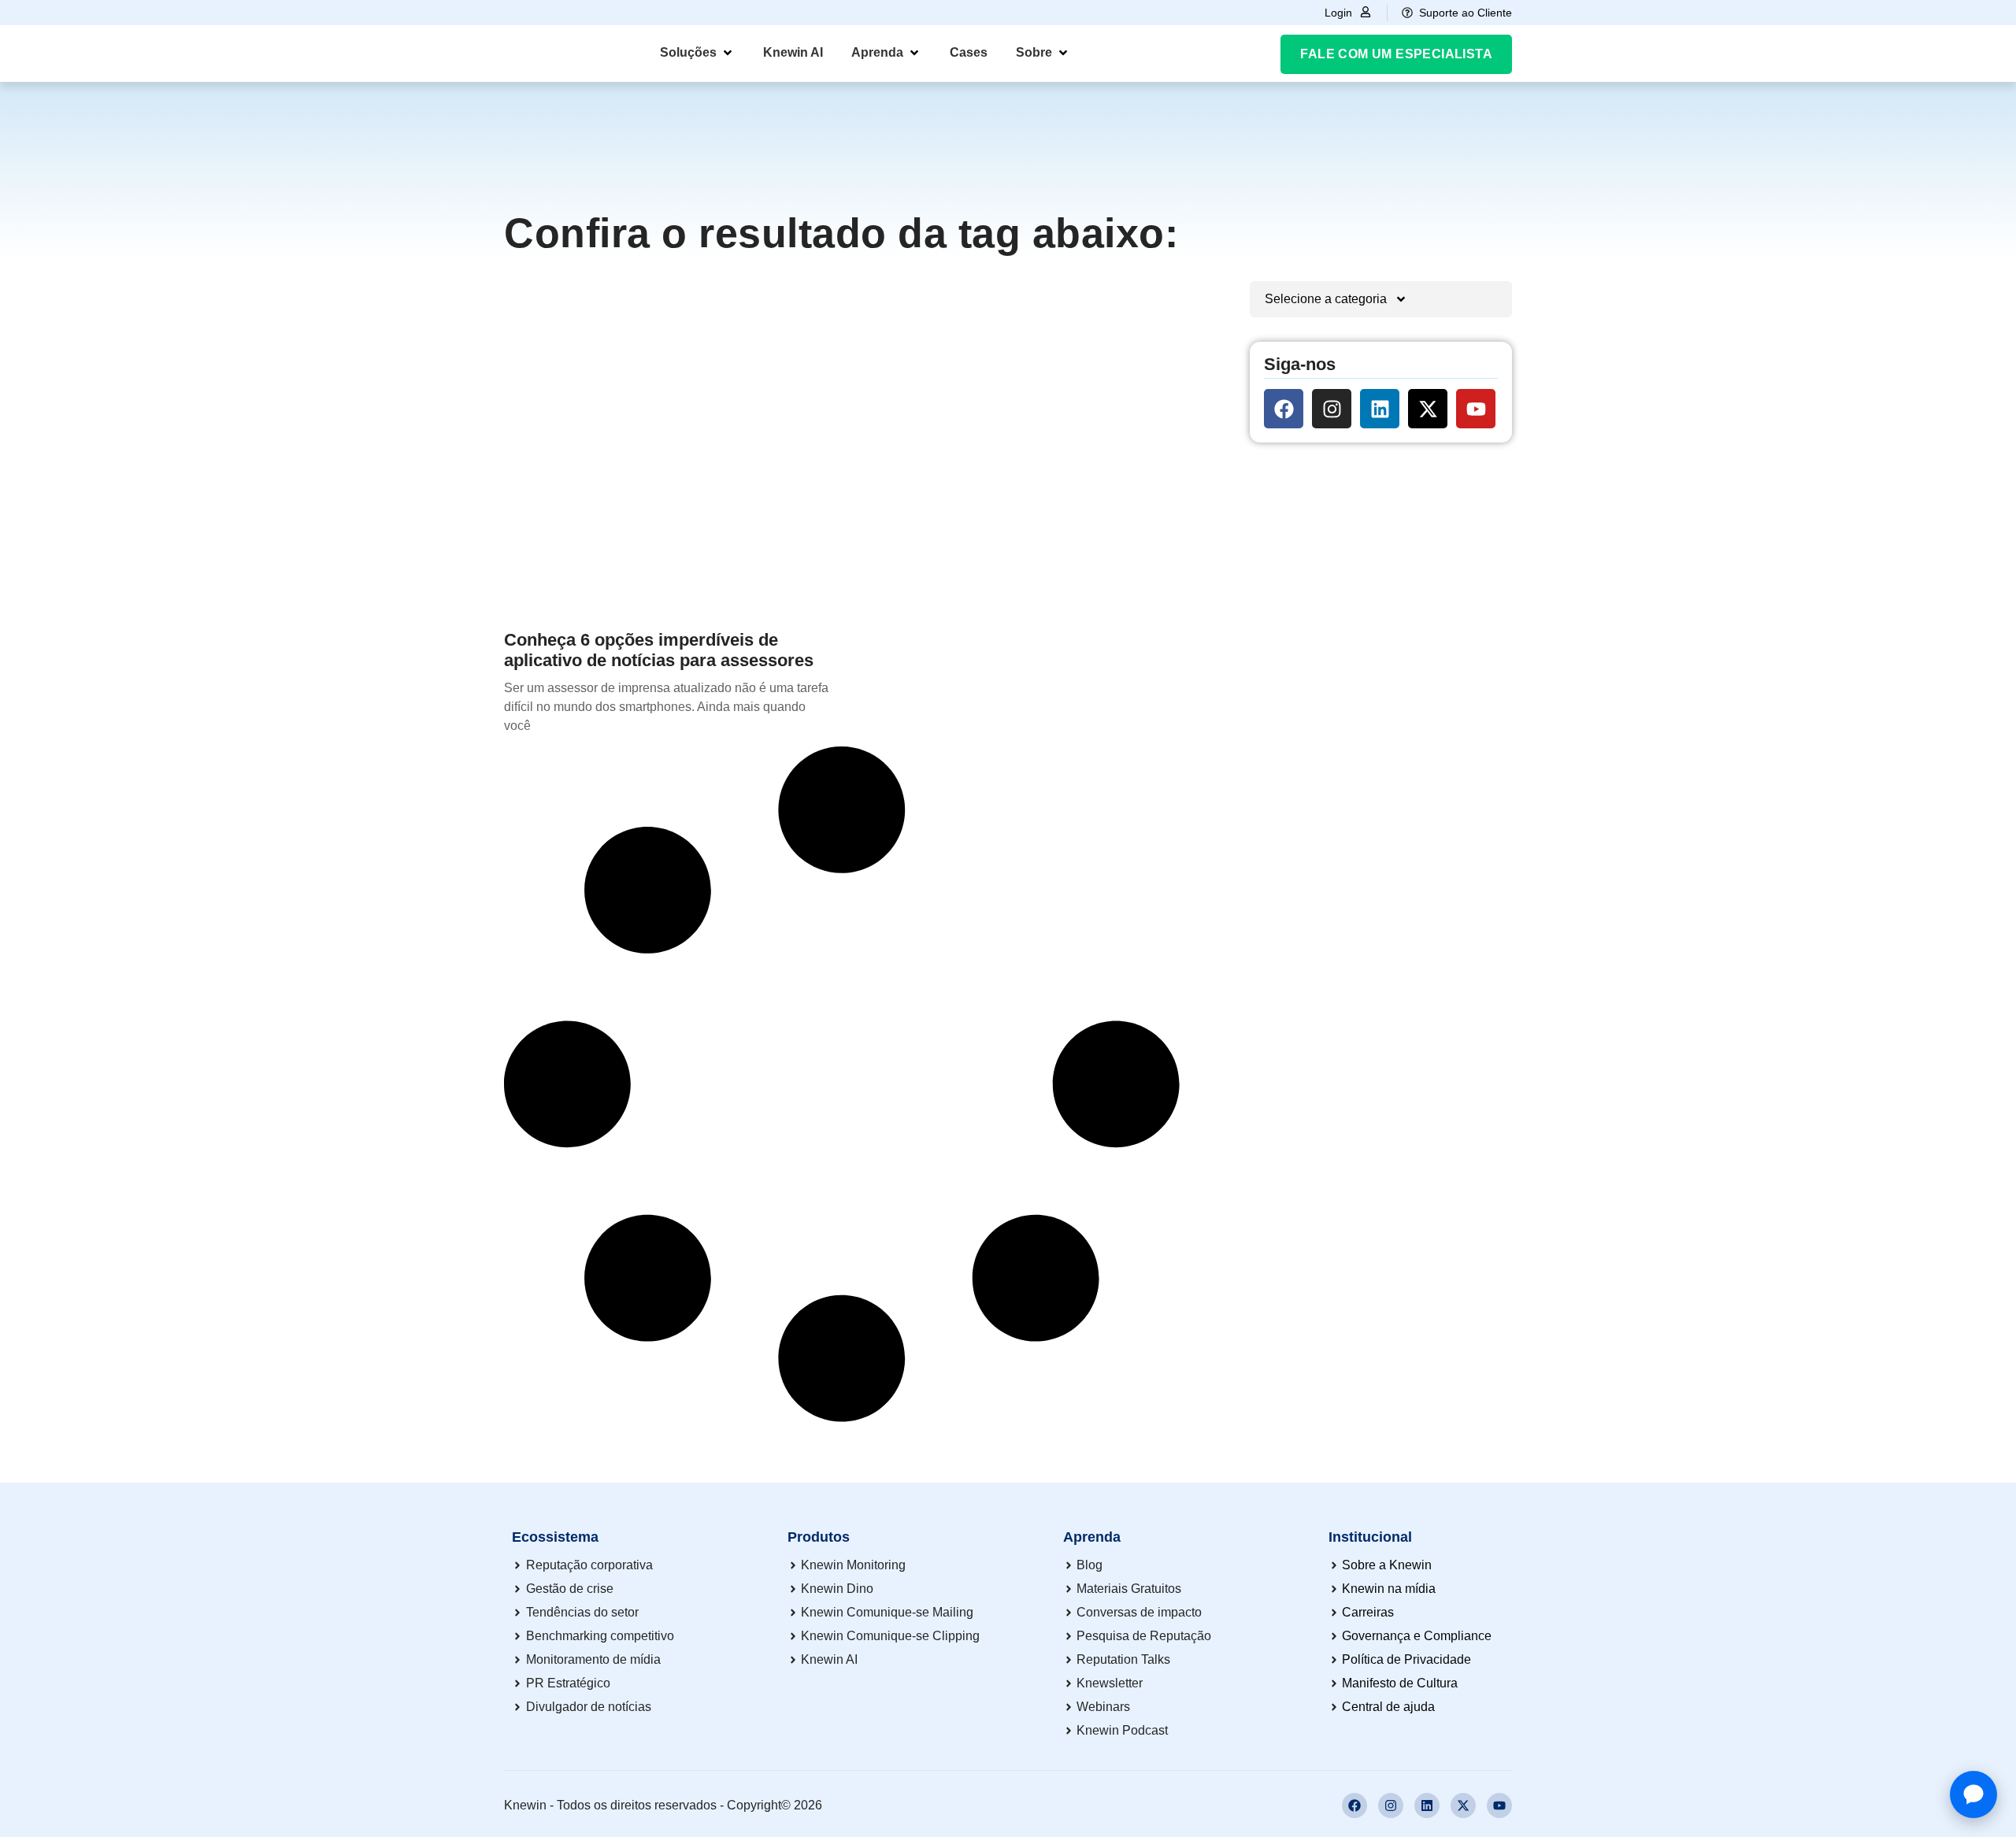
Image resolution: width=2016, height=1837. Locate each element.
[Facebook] (1284, 409)
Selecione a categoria (1326, 299)
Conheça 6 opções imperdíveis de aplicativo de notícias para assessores (659, 650)
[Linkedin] (1380, 409)
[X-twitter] (1428, 409)
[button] (697, 53)
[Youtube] (1476, 409)
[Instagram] (1332, 409)
